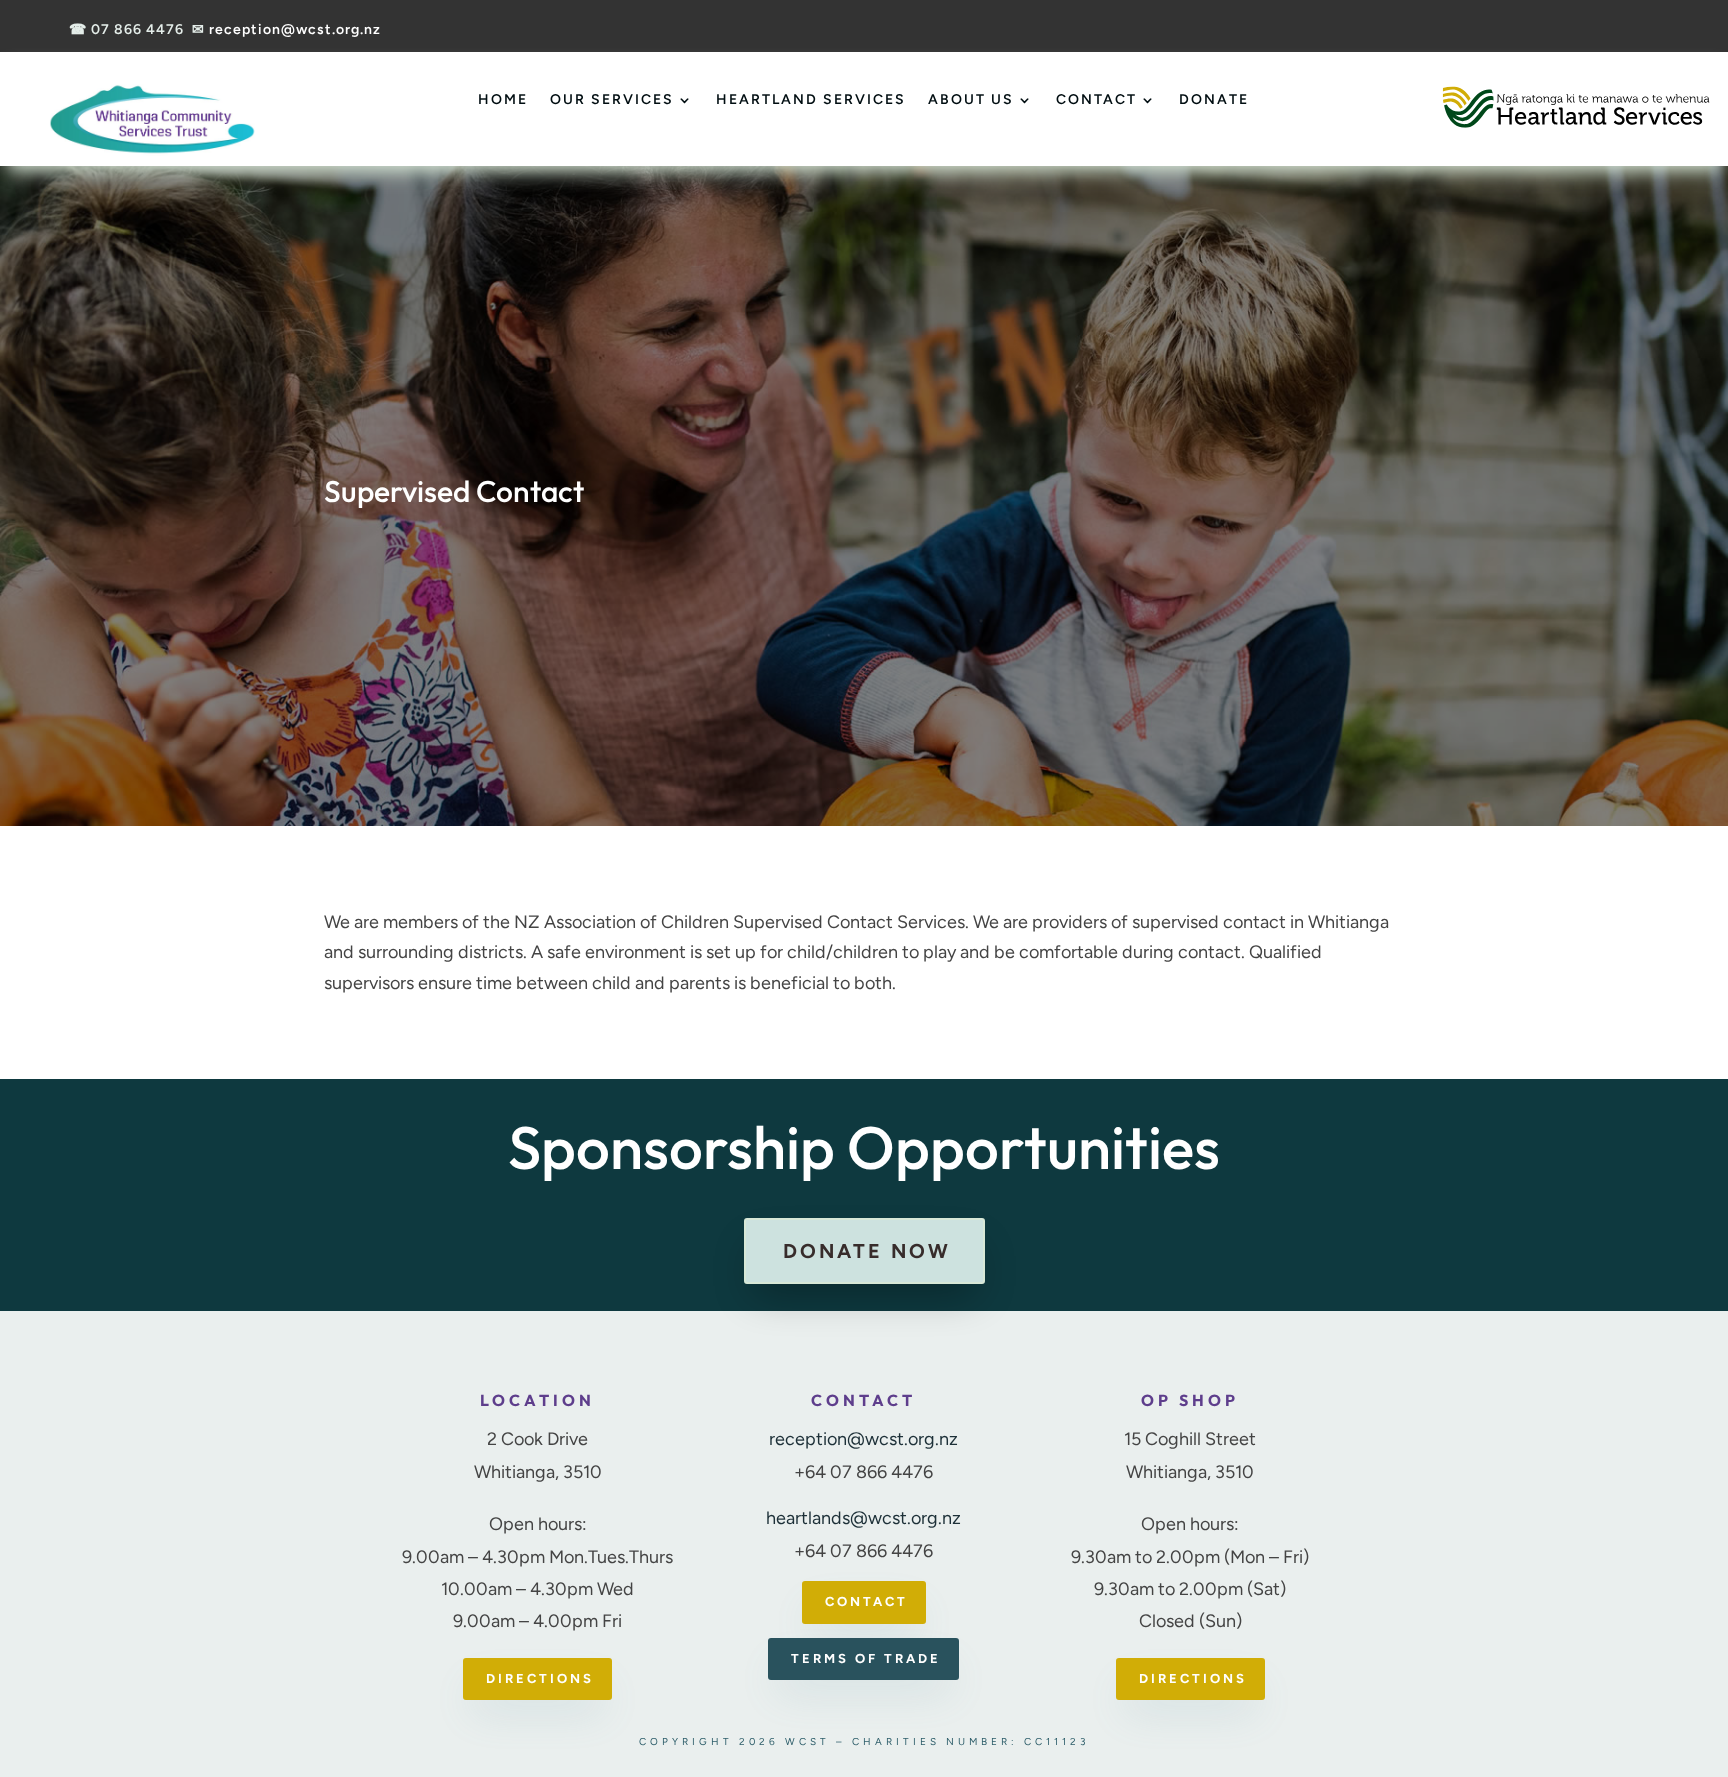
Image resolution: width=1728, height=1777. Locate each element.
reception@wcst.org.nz (295, 29)
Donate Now (867, 1251)
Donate (1214, 99)
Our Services (612, 99)
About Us (971, 99)
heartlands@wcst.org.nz (863, 1518)
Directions (540, 1678)
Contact (1096, 99)
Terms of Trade (866, 1658)
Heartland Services (811, 99)
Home (503, 99)
